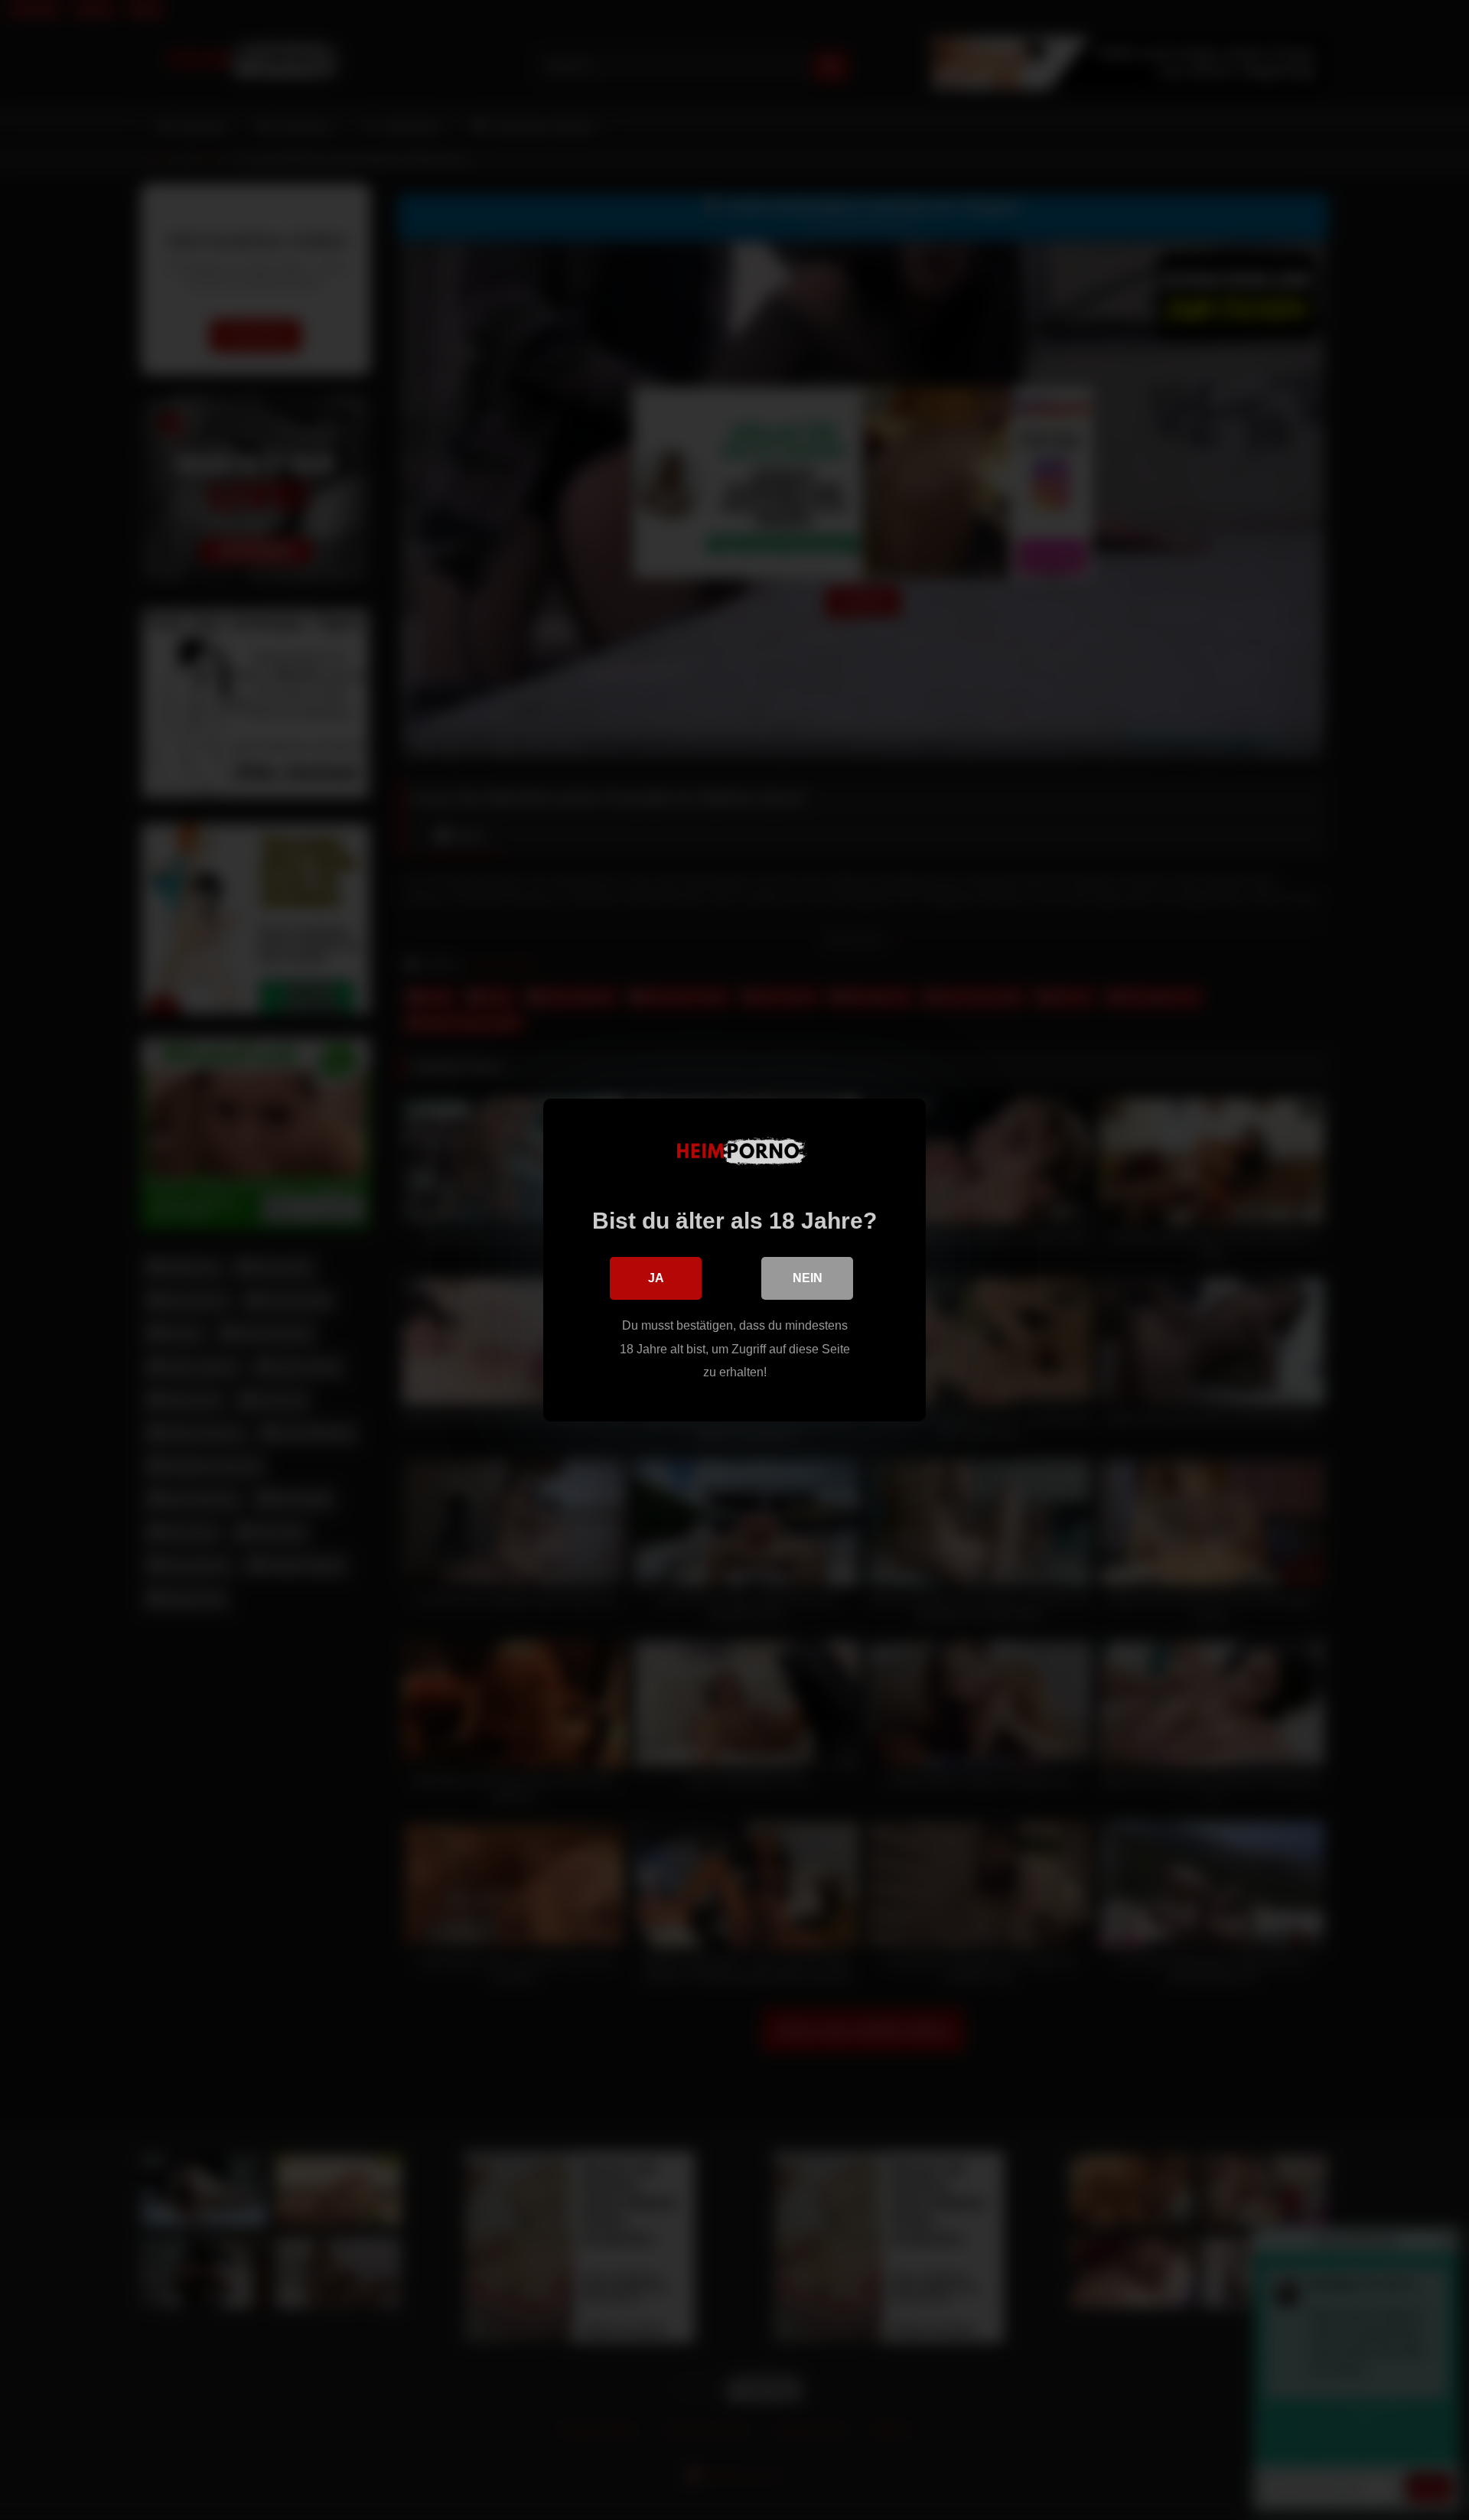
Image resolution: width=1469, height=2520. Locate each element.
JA (656, 1278)
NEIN (808, 1278)
